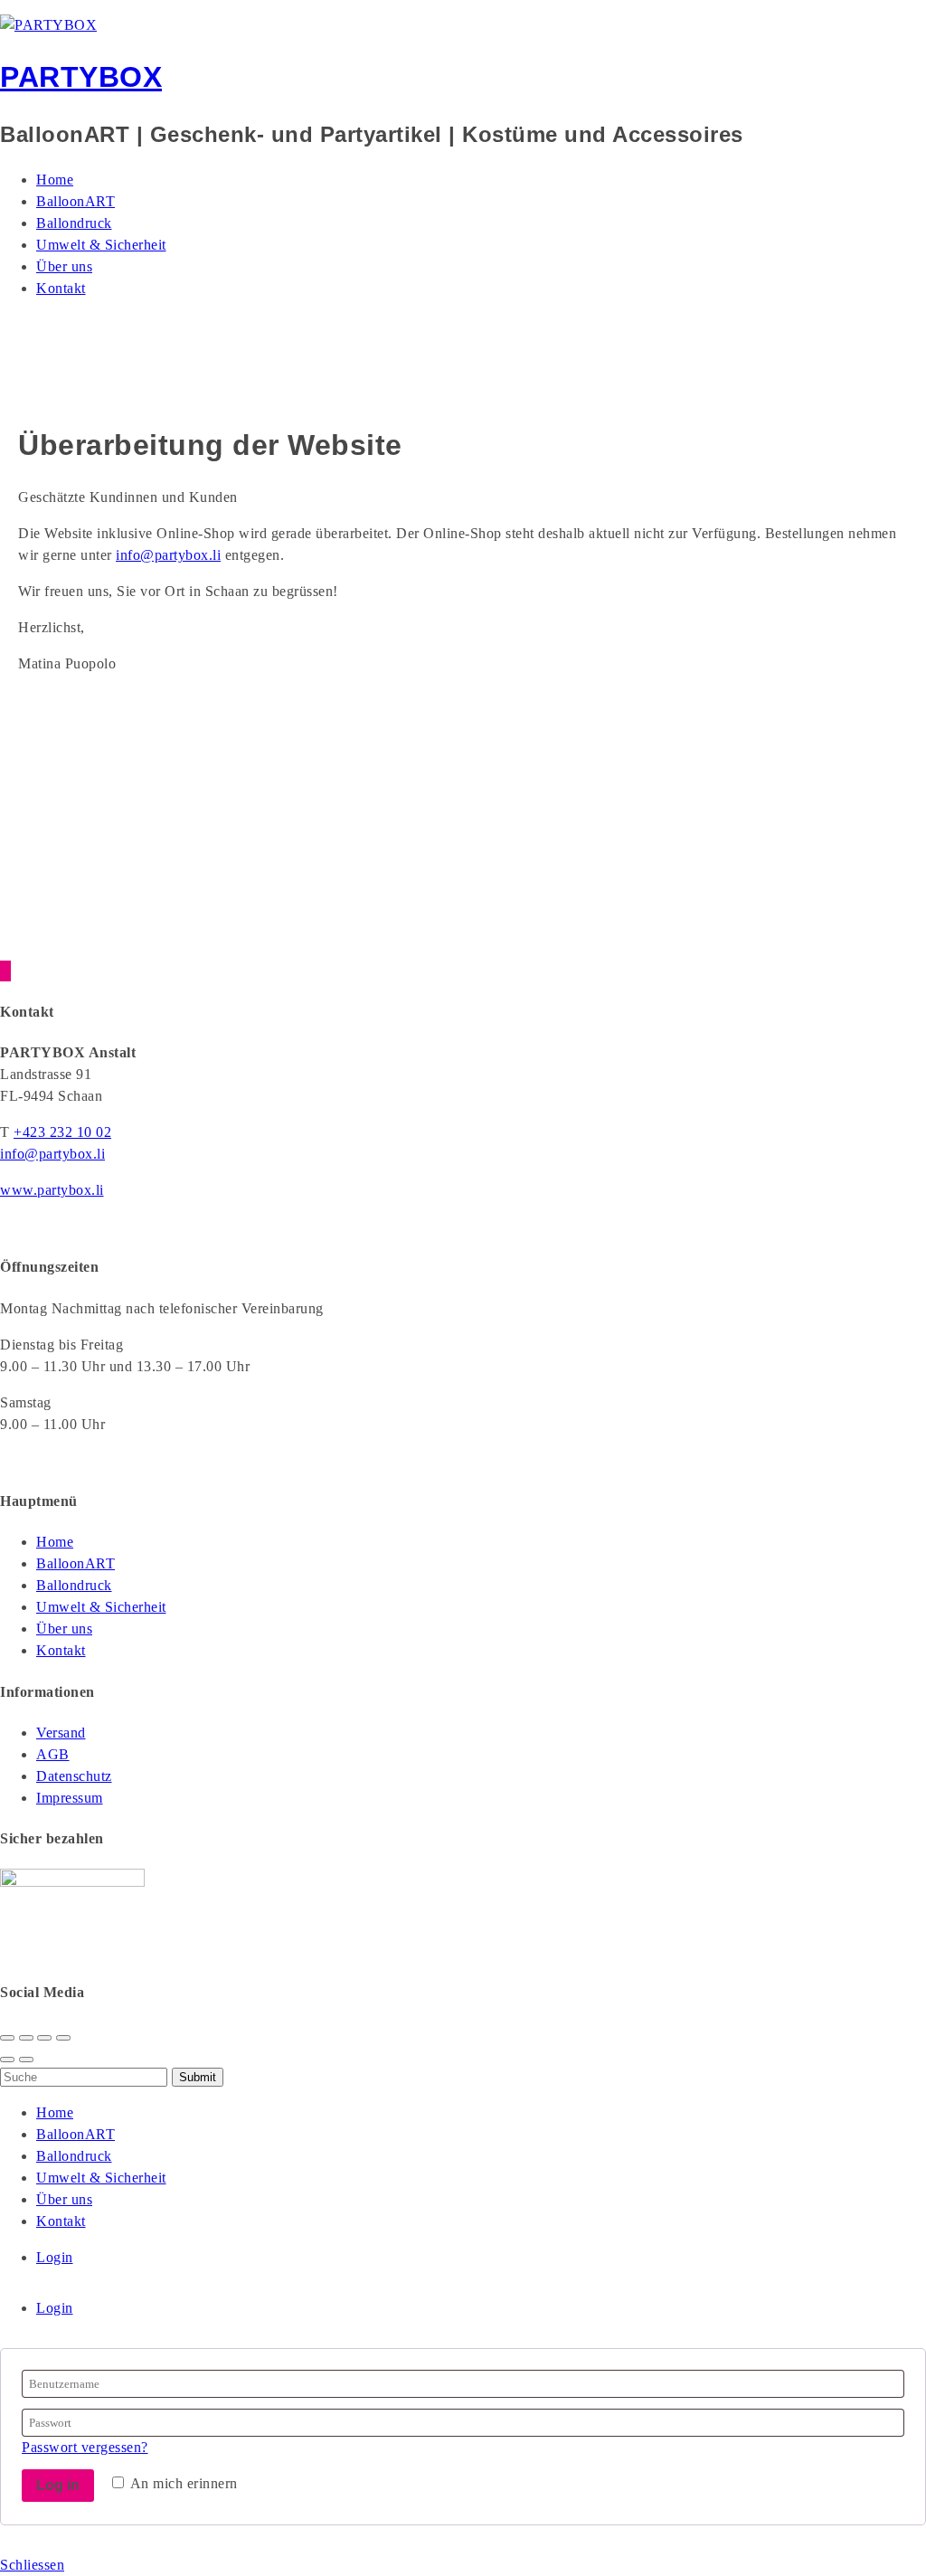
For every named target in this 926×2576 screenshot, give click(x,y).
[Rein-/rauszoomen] (63, 2038)
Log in (58, 2485)
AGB (53, 1754)
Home (55, 180)
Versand (61, 1733)
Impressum (70, 1798)
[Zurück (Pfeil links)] (7, 2060)
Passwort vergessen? (85, 2447)
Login (55, 2257)
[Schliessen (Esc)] (7, 2038)
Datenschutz (74, 1776)
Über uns (64, 266)
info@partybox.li (168, 555)
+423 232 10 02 (62, 1132)
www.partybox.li (52, 1190)
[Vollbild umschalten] (44, 2038)
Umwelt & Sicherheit (101, 245)
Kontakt (61, 288)
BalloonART (76, 201)
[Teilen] (26, 2038)
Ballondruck (74, 223)
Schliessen (32, 2565)
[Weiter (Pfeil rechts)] (26, 2060)
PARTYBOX (81, 77)
